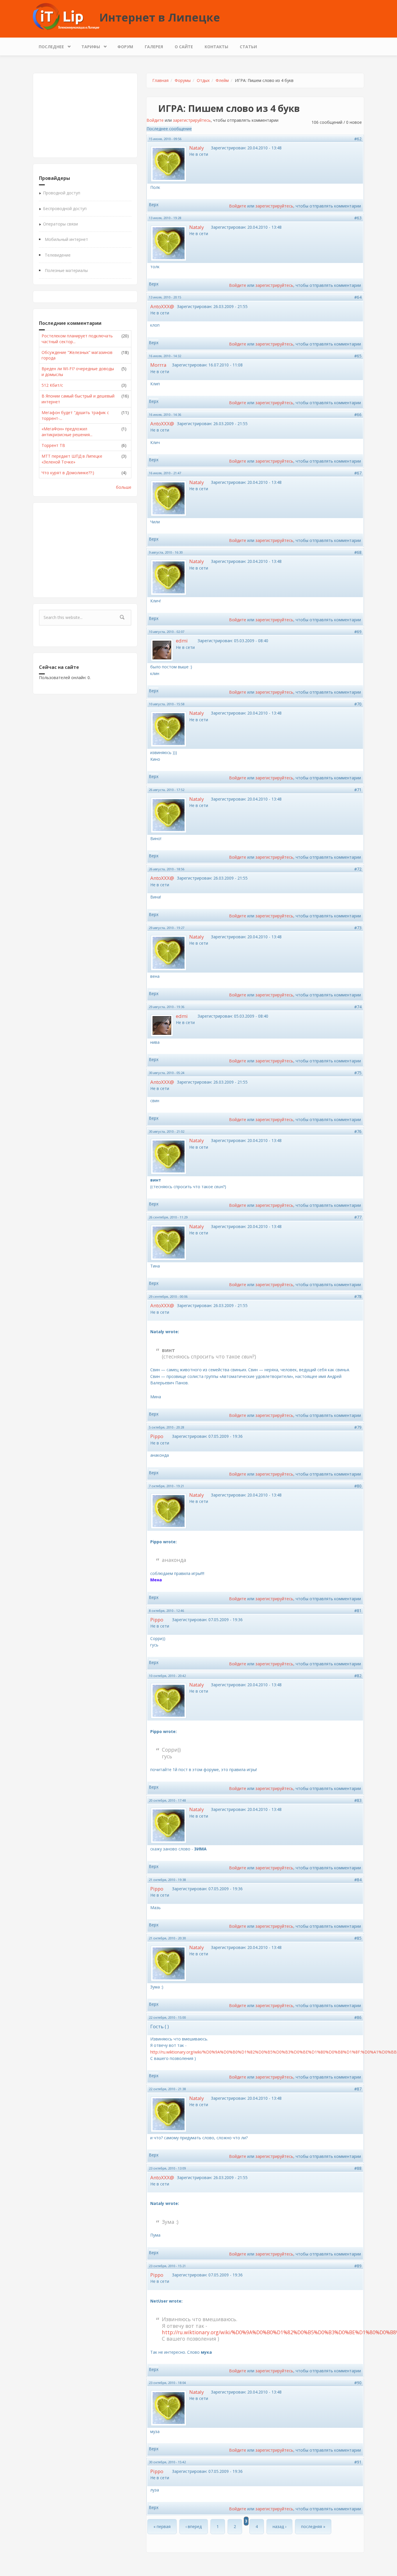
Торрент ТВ (53, 445)
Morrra (158, 365)
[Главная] (66, 16)
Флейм (222, 80)
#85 (358, 1938)
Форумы (183, 80)
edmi (182, 641)
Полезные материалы (66, 270)
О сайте (184, 47)
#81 (358, 1611)
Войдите (155, 120)
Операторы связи (60, 224)
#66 (358, 415)
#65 (358, 356)
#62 (358, 139)
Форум (125, 47)
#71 (358, 790)
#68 (358, 552)
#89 (358, 2266)
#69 (358, 632)
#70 (358, 704)
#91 (358, 2462)
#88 (358, 2168)
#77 (358, 1217)
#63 (358, 218)
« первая (162, 2526)
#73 (358, 928)
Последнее (48, 45)
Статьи (248, 47)
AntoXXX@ (162, 306)
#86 (358, 2017)
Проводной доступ (62, 193)
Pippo (157, 1436)
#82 (358, 1676)
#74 (358, 1007)
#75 (358, 1073)
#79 (358, 1427)
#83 (358, 1800)
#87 (358, 2089)
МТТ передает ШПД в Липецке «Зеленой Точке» (72, 459)
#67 (358, 473)
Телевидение (58, 255)
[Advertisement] (85, 115)
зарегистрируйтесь (192, 120)
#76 (358, 1131)
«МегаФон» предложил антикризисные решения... (67, 432)
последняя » (313, 2526)
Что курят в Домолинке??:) (68, 473)
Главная (160, 80)
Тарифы (88, 45)
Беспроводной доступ (65, 208)
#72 (358, 869)
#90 (358, 2383)
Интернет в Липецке (160, 17)
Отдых (203, 80)
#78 (358, 1296)
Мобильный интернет (66, 239)
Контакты (216, 47)
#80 (358, 1486)
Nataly (196, 148)
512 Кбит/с (52, 385)
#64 (358, 297)
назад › (279, 2526)
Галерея (154, 47)
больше (124, 487)
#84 (358, 1880)
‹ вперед (194, 2526)
